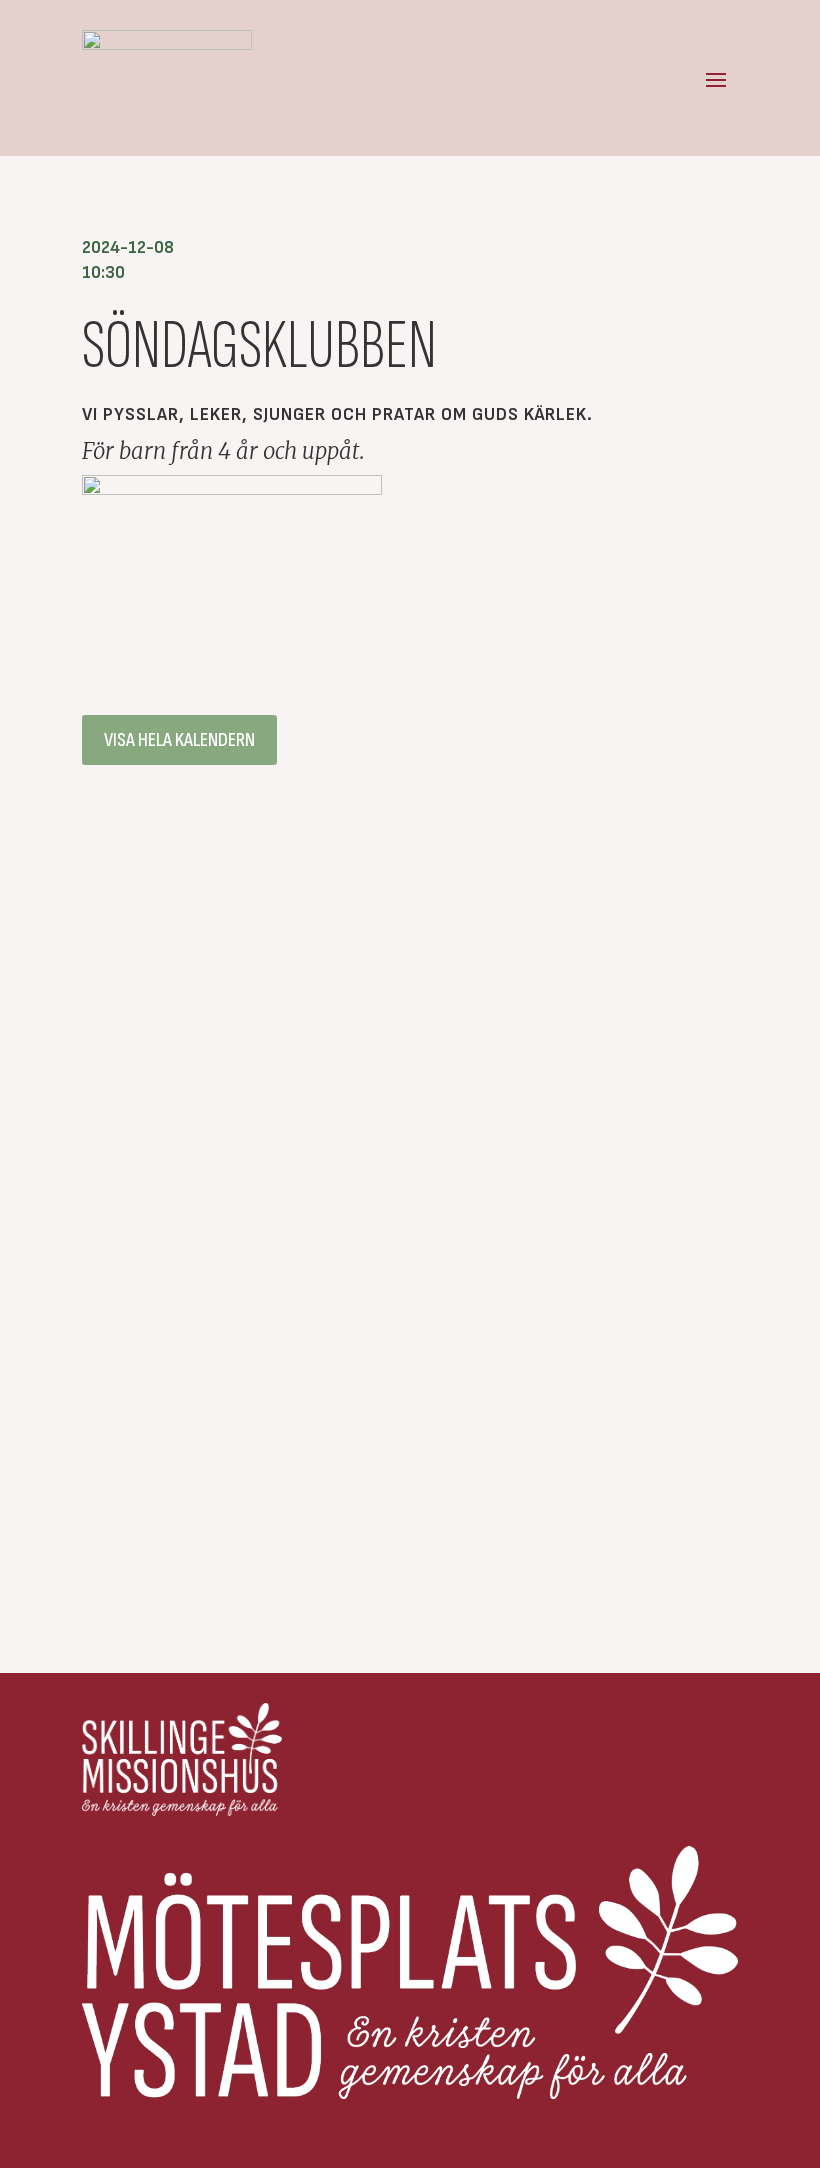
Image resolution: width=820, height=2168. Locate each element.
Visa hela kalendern (179, 740)
